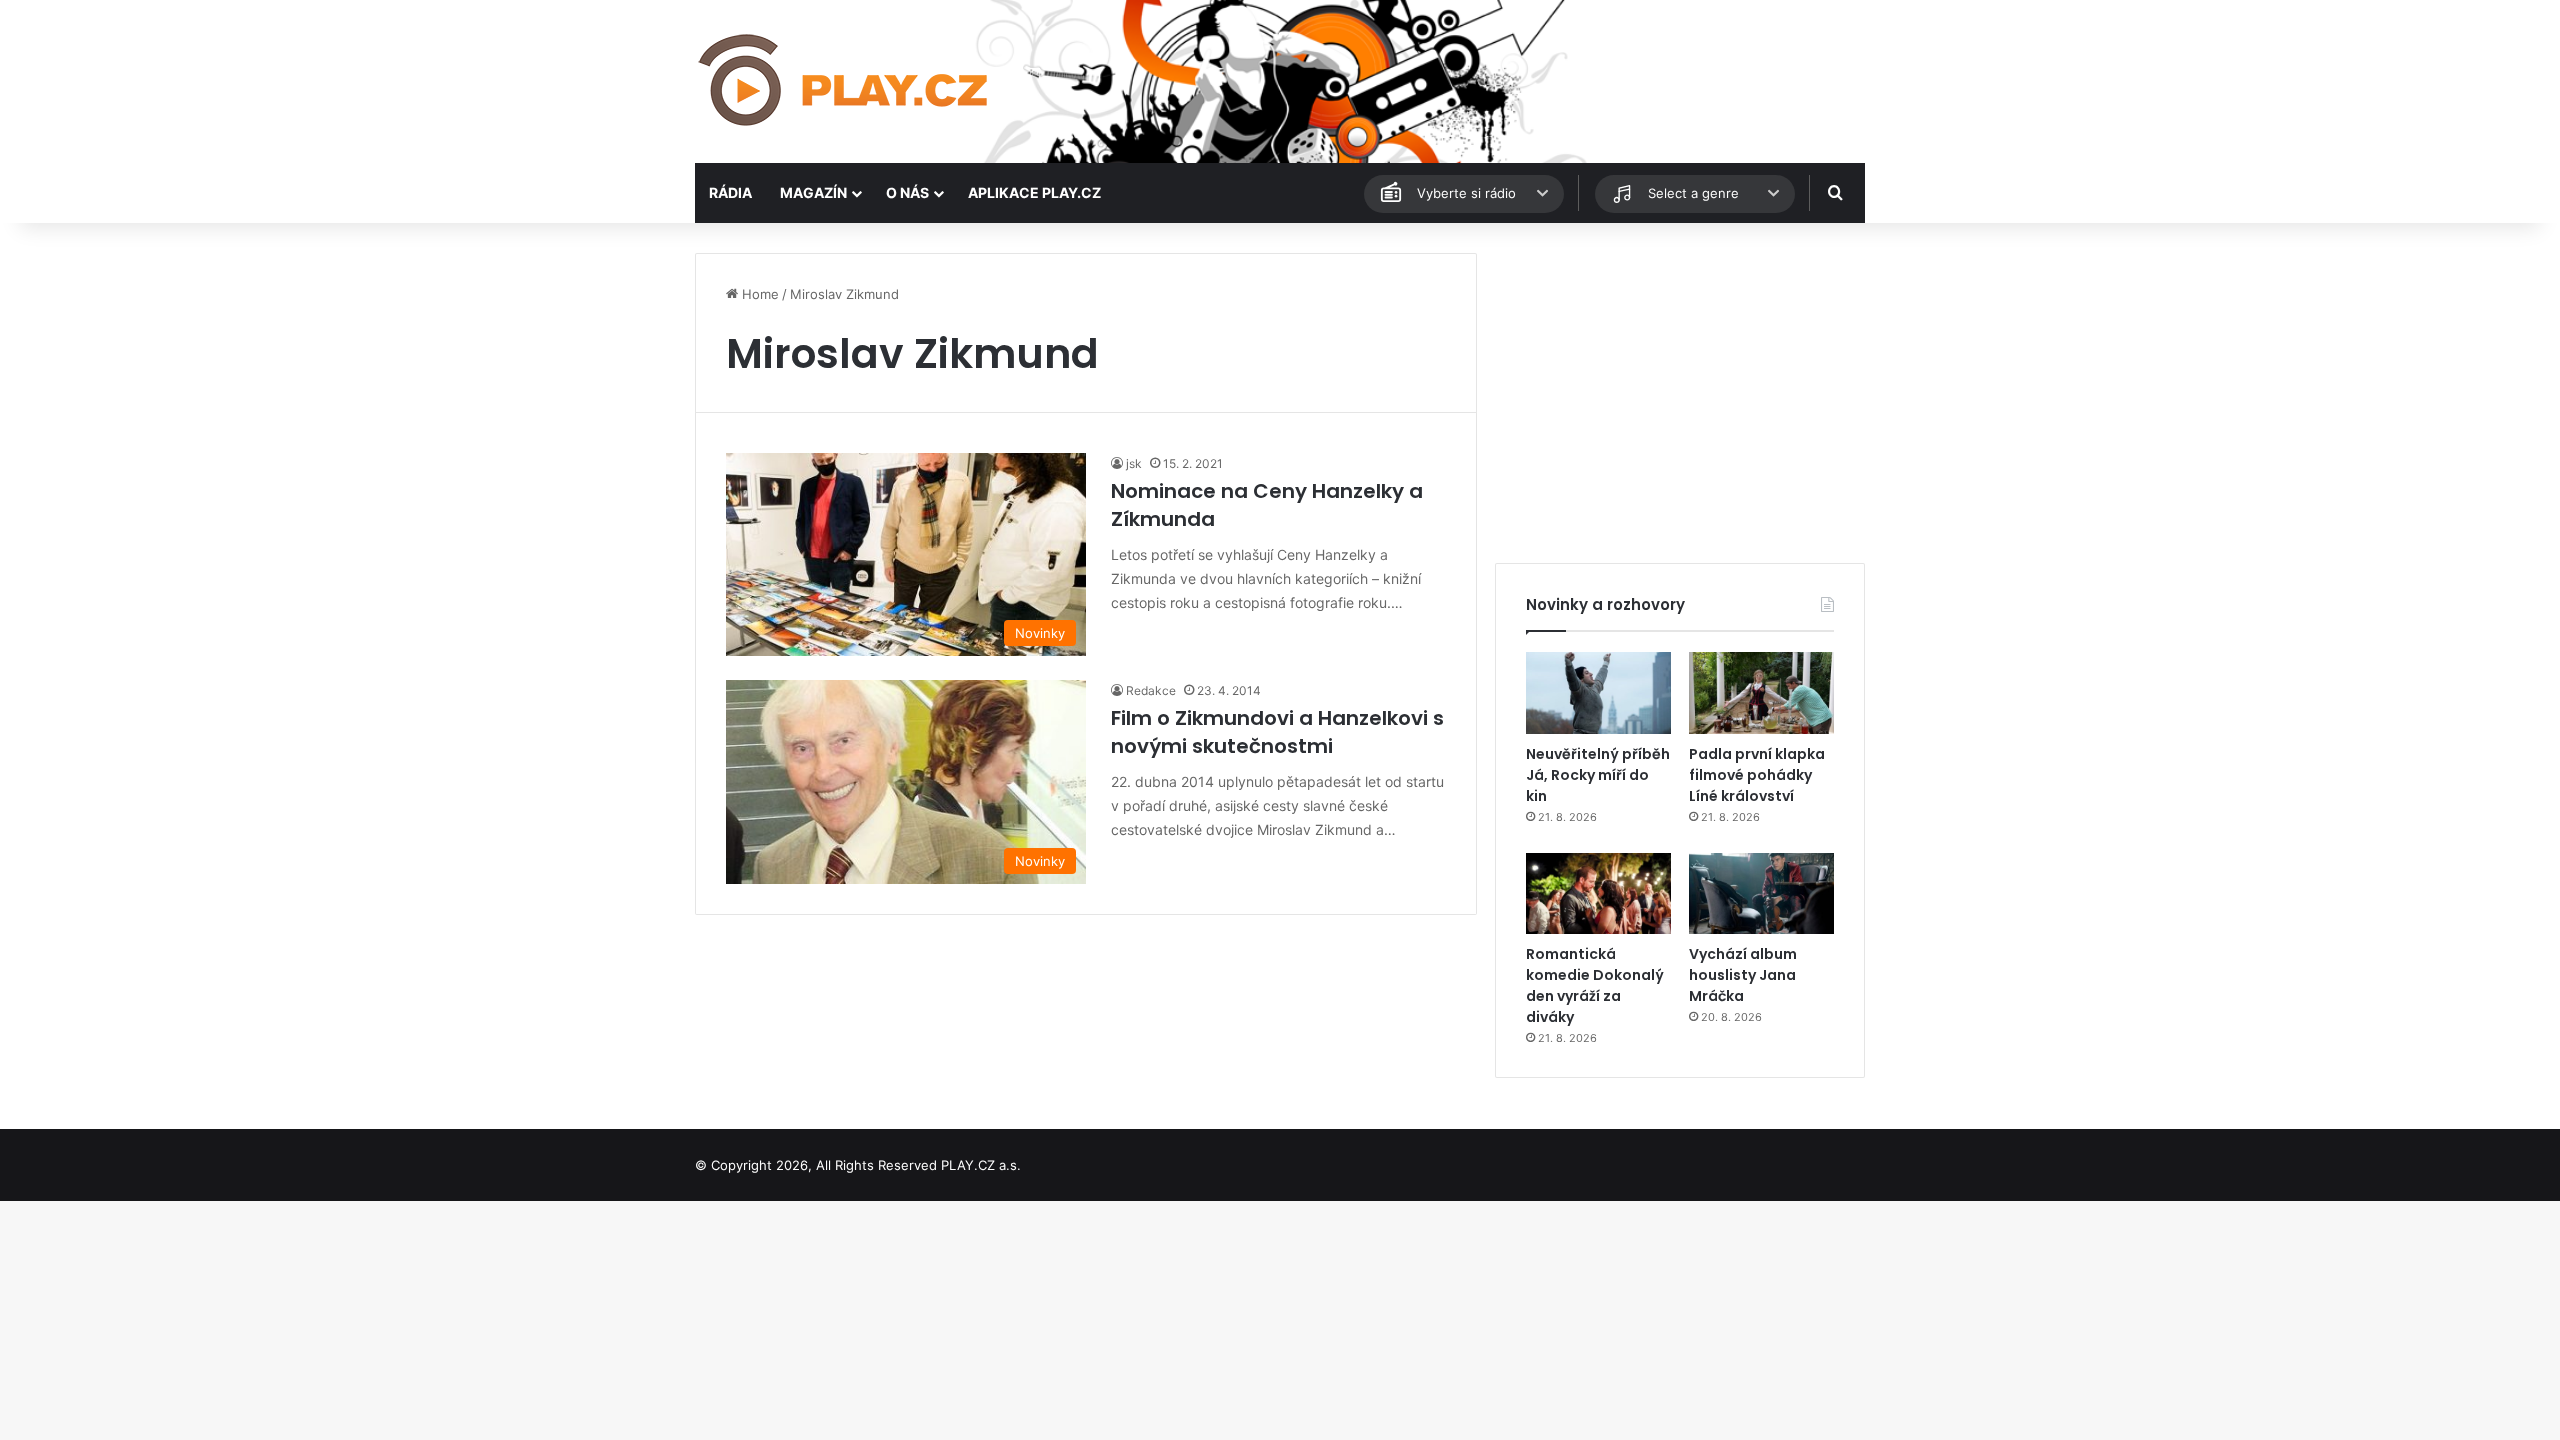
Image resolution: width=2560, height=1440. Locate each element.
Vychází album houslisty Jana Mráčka (1743, 975)
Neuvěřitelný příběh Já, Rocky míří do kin (1598, 775)
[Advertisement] (1680, 393)
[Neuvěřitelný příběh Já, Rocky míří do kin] (1598, 693)
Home (758, 294)
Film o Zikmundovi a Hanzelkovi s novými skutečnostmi (1277, 732)
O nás (907, 192)
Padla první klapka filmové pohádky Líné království (1757, 775)
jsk (1134, 463)
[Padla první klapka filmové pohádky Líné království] (1761, 693)
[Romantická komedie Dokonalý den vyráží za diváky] (1598, 894)
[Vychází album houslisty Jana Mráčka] (1761, 894)
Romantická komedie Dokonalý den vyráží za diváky (1595, 985)
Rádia (730, 192)
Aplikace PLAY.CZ (1034, 192)
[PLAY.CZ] (845, 81)
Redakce (1151, 690)
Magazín (813, 192)
